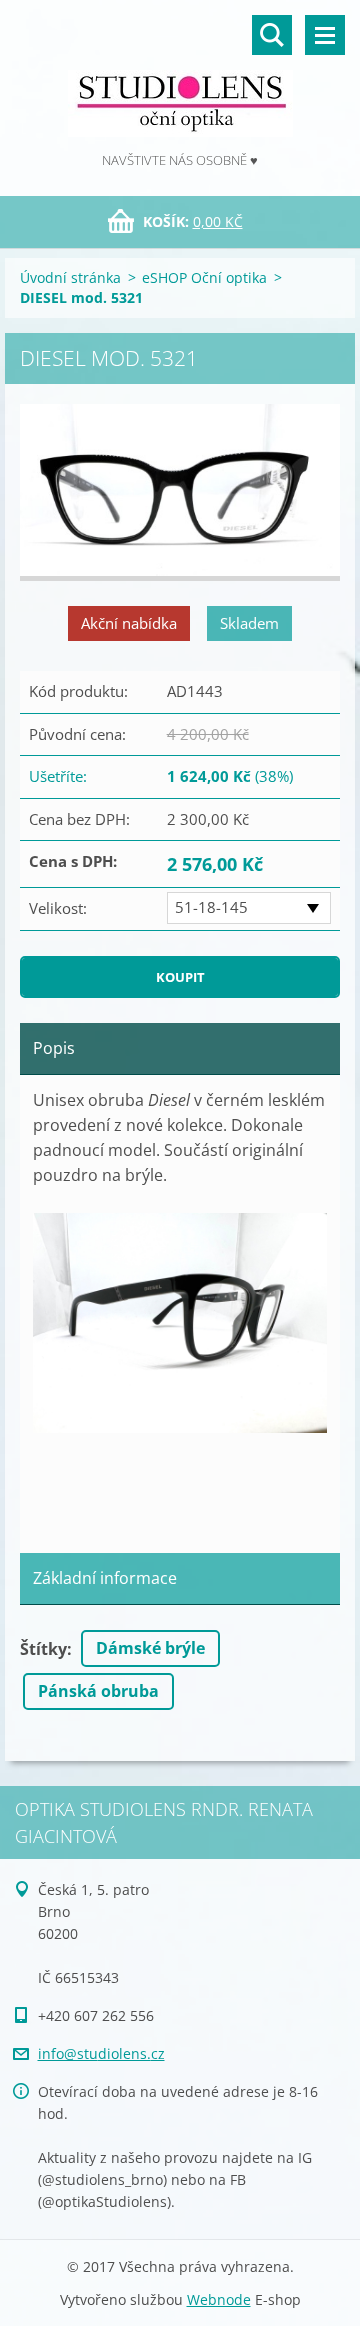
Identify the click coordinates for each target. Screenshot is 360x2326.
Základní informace (105, 1578)
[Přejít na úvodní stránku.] (180, 74)
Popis (54, 1048)
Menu (325, 35)
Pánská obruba (98, 1691)
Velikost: (58, 908)
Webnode (219, 2299)
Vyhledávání (272, 35)
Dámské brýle (150, 1648)
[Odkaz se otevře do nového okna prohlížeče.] (180, 492)
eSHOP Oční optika (204, 277)
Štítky (43, 1649)
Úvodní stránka (70, 277)
